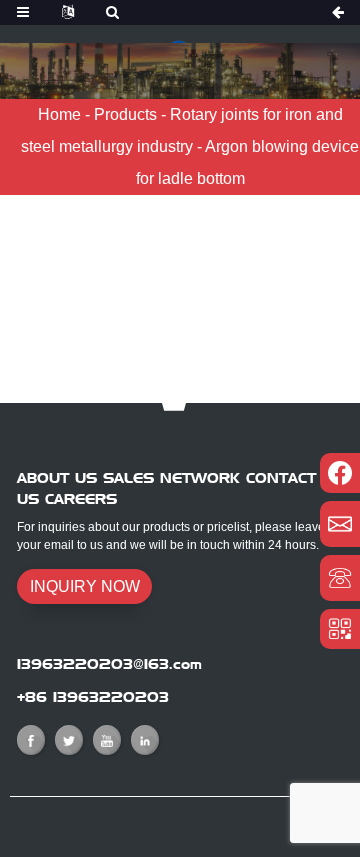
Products (125, 114)
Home (59, 114)
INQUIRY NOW (85, 586)
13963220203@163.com (109, 664)
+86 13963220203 (93, 697)
